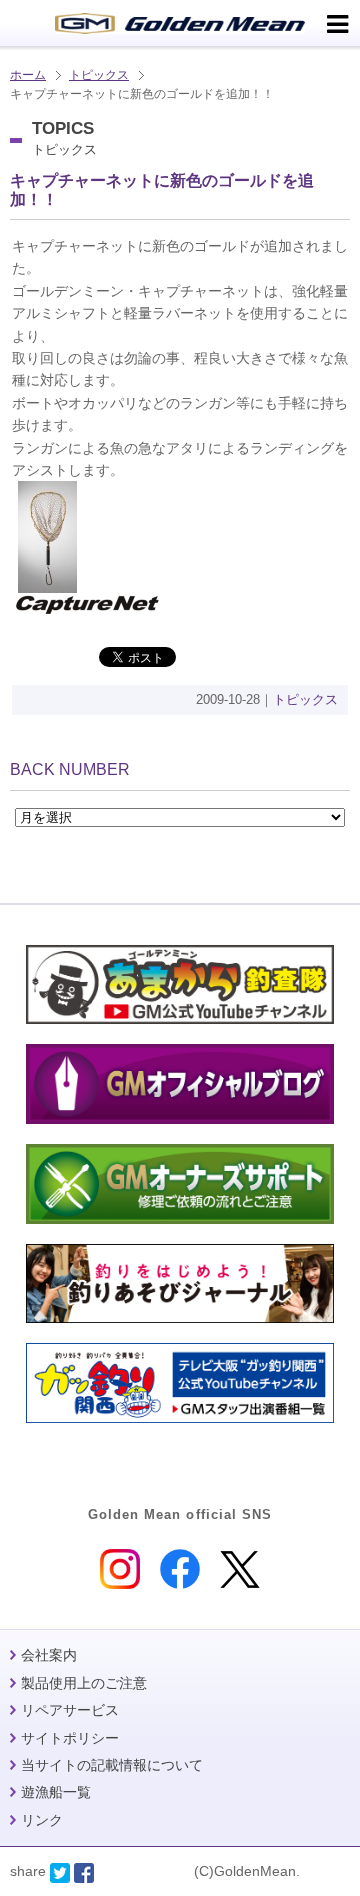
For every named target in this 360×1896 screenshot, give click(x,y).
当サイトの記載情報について (112, 1765)
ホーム (28, 75)
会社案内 (49, 1655)
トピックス (99, 75)
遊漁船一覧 (56, 1792)
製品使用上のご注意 (84, 1683)
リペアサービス (70, 1710)
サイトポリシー (70, 1738)
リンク (42, 1820)
